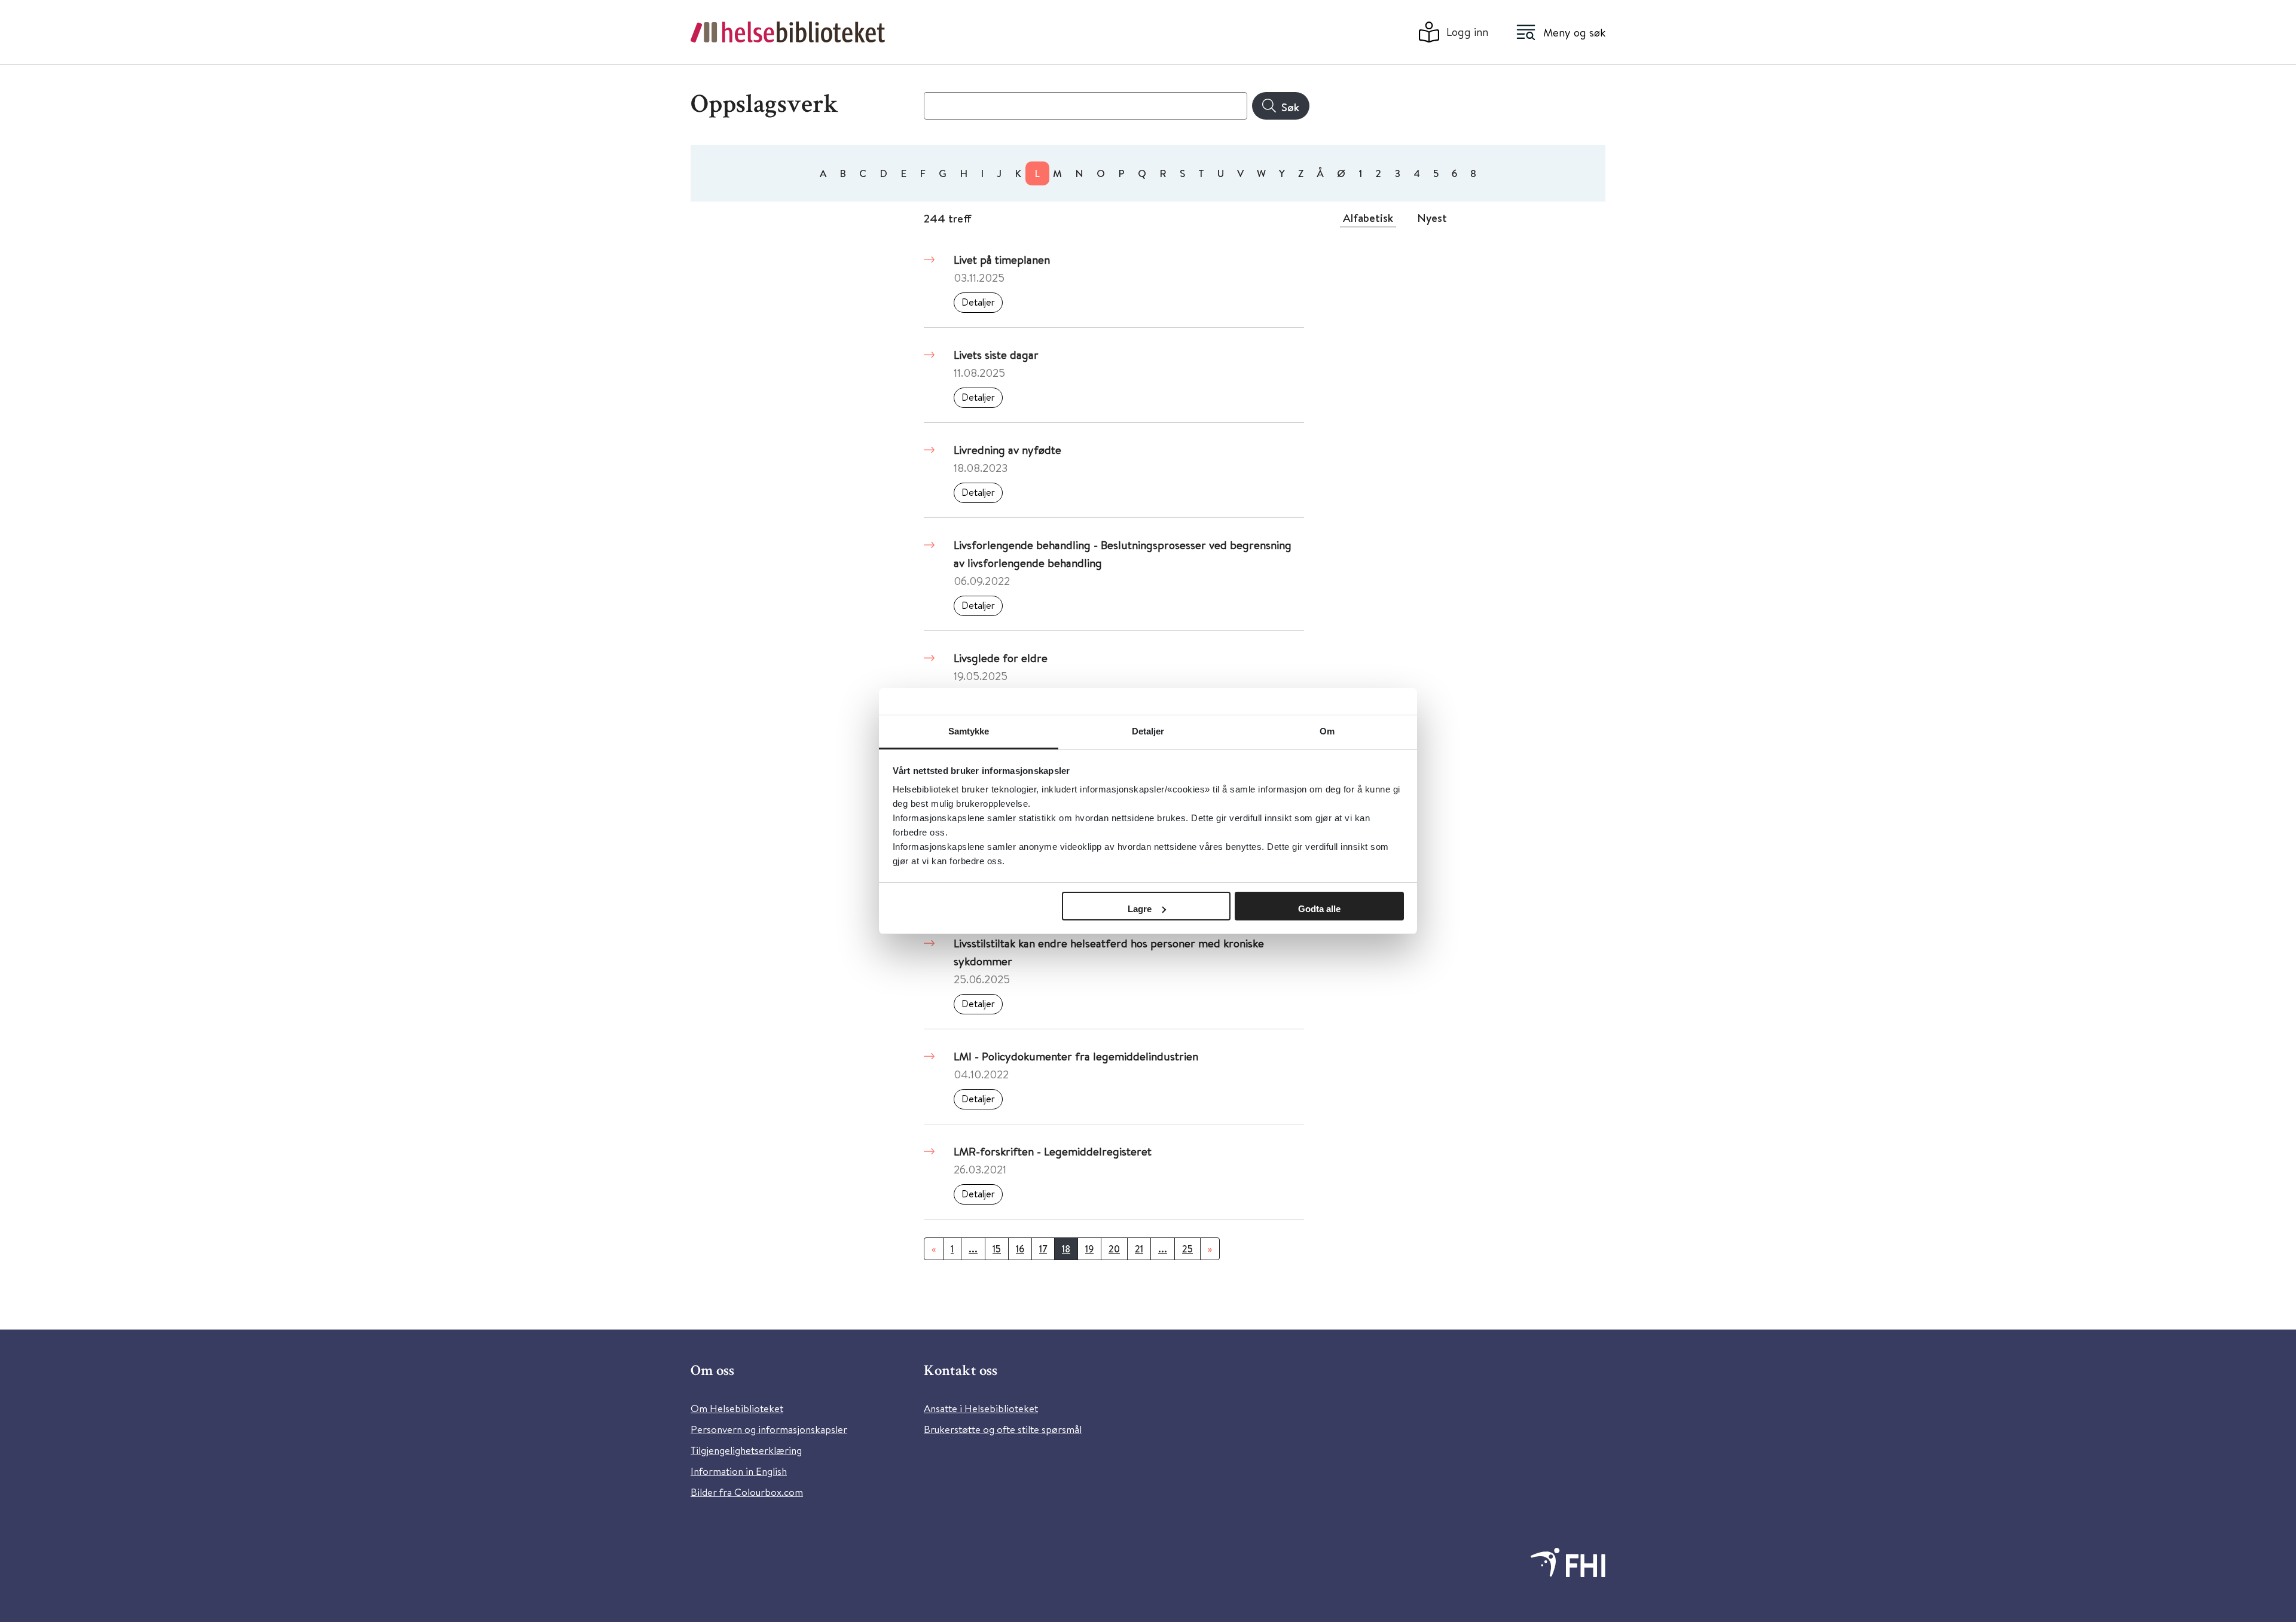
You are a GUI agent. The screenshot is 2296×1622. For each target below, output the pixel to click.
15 (997, 1249)
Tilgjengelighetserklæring (746, 1450)
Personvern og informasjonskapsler (769, 1429)
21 (1139, 1249)
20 (1114, 1249)
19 (1089, 1249)
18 (1066, 1249)
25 (1187, 1249)
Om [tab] (1327, 731)
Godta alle (1319, 909)
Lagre (1140, 909)
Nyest (1432, 218)
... (973, 1249)
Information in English (739, 1471)
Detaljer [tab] (1148, 731)
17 (1043, 1249)
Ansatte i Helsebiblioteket (981, 1408)
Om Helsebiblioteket (737, 1408)
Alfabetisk (1368, 218)
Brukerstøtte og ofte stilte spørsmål (1003, 1429)
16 (1020, 1249)
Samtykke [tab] (969, 731)
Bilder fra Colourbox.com (747, 1492)
